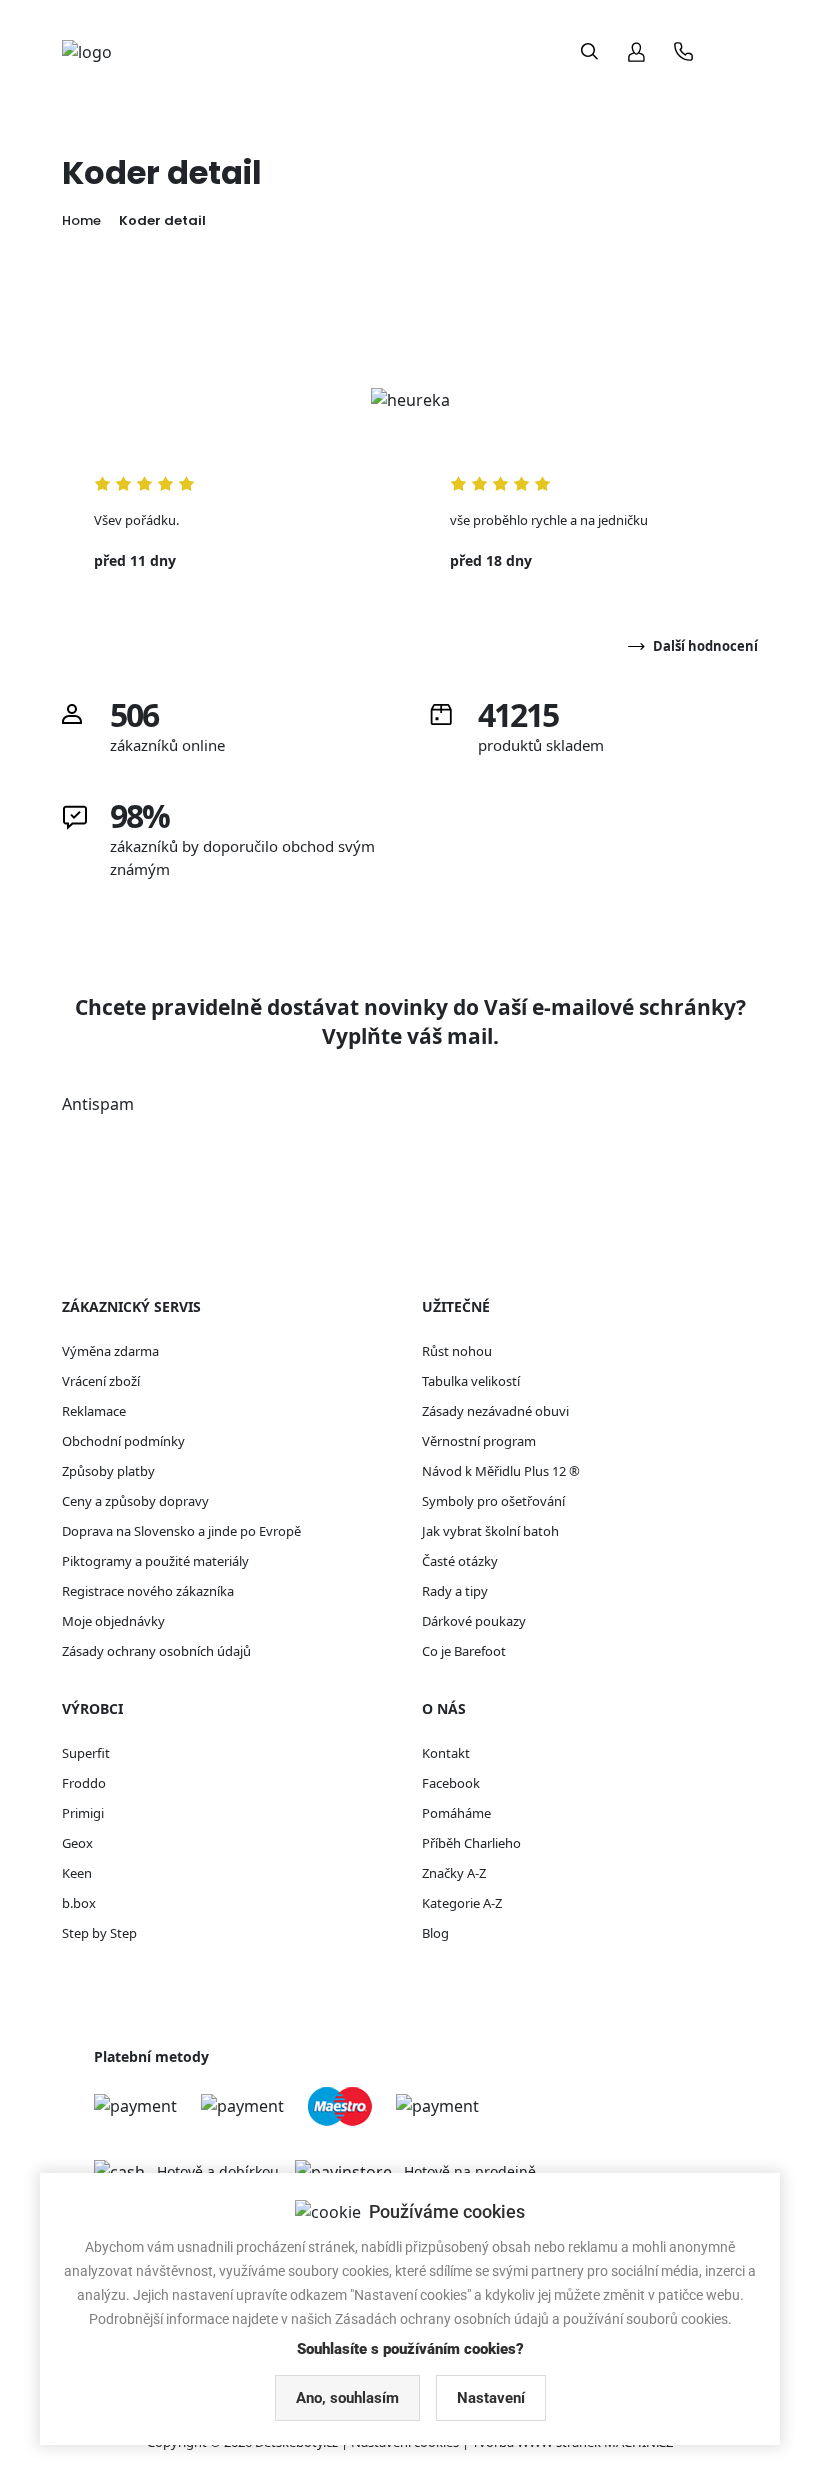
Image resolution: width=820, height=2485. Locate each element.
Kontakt (446, 1753)
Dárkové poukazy (474, 1621)
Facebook (451, 1783)
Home (81, 220)
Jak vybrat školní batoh (490, 1531)
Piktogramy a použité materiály (155, 1561)
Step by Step (99, 1933)
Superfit (86, 1753)
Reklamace (94, 1411)
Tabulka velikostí (471, 1381)
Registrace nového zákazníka (148, 1591)
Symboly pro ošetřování (493, 1501)
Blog (435, 1933)
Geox (77, 1843)
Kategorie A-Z (462, 1903)
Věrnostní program (479, 1441)
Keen (77, 1873)
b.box (79, 1903)
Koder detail (162, 220)
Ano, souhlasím (347, 2398)
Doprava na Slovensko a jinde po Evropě (181, 1531)
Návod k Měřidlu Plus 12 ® (501, 1471)
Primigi (83, 1813)
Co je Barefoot (464, 1651)
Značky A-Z (454, 1873)
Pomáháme (456, 1813)
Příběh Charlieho (471, 1843)
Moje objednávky (113, 1621)
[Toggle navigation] (738, 51)
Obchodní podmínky (123, 1441)
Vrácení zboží (101, 1381)
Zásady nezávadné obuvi (495, 1411)
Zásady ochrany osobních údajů (156, 1651)
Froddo (84, 1783)
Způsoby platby (108, 1471)
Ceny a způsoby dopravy (135, 1501)
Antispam (98, 1104)
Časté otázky (460, 1561)
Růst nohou (457, 1351)
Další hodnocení (705, 646)
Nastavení (491, 2398)
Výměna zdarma (110, 1351)
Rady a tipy (455, 1591)
